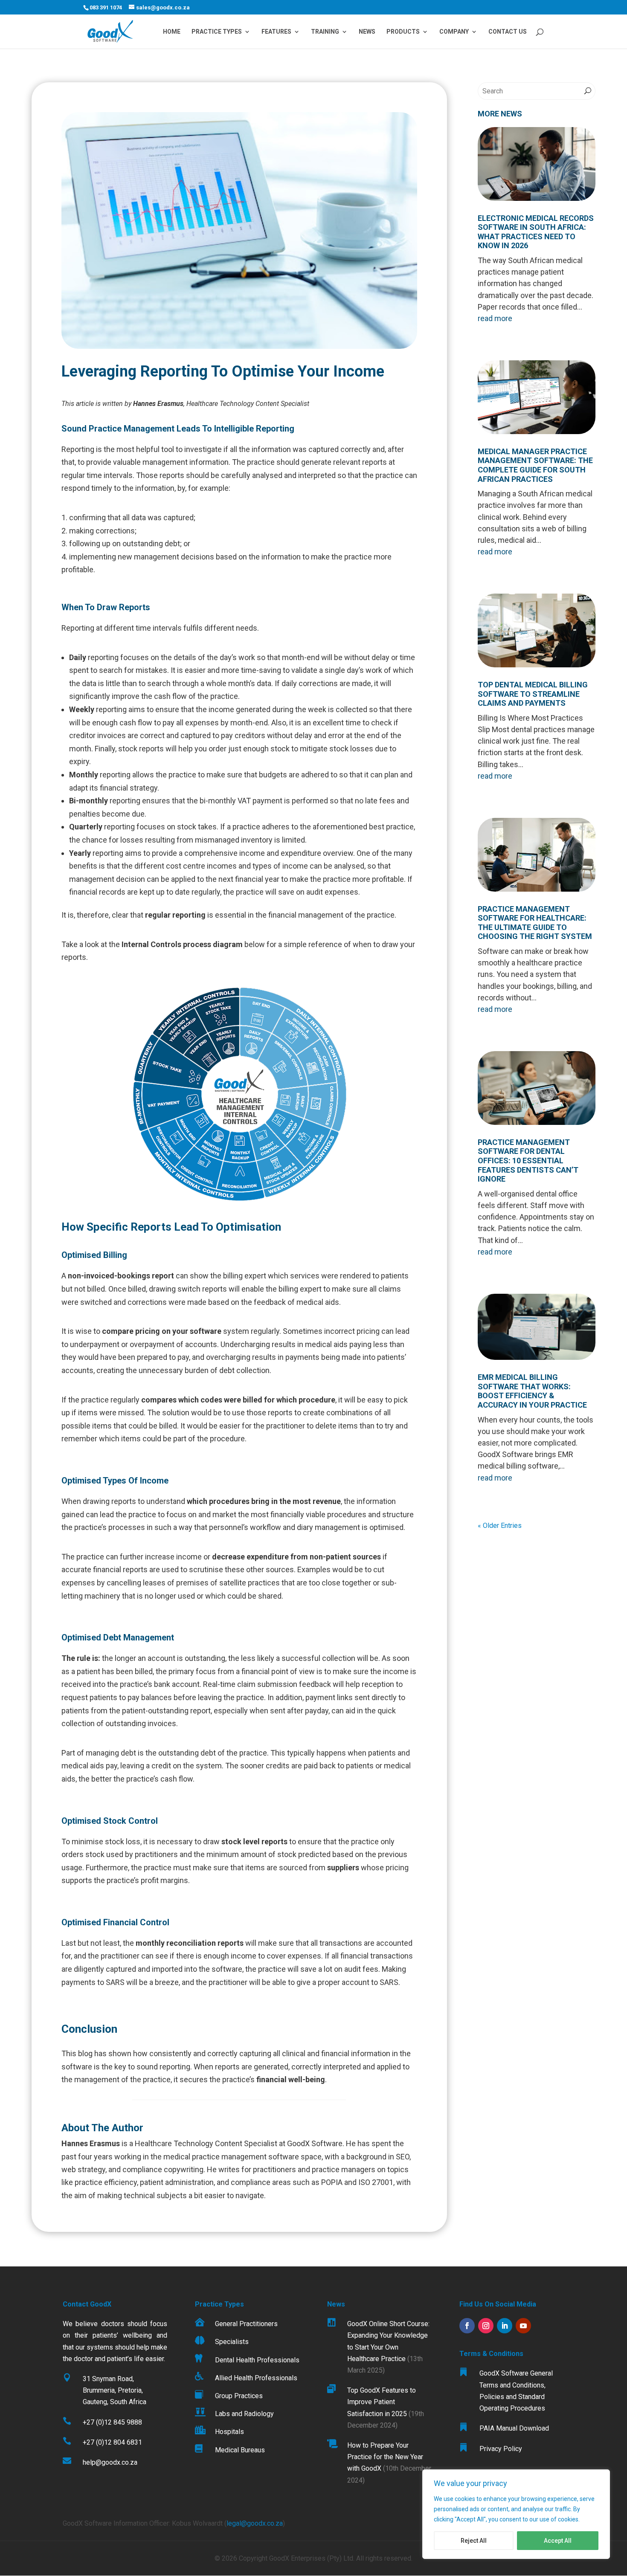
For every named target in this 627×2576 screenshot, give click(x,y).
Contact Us (508, 32)
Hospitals (229, 2432)
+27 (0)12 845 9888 (112, 2422)
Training (325, 32)
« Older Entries (500, 1526)
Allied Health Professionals (256, 2378)
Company (454, 32)
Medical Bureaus (240, 2450)
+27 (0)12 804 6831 (112, 2442)
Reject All (474, 2541)
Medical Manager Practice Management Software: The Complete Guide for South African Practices (535, 465)
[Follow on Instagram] (486, 2326)
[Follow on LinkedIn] (505, 2326)
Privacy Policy (501, 2449)
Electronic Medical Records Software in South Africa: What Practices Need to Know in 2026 (536, 232)
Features (276, 32)
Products (403, 32)
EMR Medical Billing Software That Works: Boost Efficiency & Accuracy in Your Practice (532, 1391)
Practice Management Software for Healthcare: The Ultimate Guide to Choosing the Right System (535, 923)
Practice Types (217, 32)
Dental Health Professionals (257, 2360)
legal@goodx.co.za (255, 2523)
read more (495, 318)
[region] (516, 2514)
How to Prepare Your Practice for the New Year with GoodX (385, 2457)
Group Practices (239, 2396)
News (367, 32)
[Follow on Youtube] (523, 2326)
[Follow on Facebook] (467, 2326)
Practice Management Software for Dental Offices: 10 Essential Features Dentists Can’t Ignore (528, 1161)
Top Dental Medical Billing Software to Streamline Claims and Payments (533, 694)
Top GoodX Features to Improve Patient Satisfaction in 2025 (382, 2402)
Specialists (232, 2342)
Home (172, 32)
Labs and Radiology (244, 2414)
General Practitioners (246, 2324)
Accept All (558, 2541)
